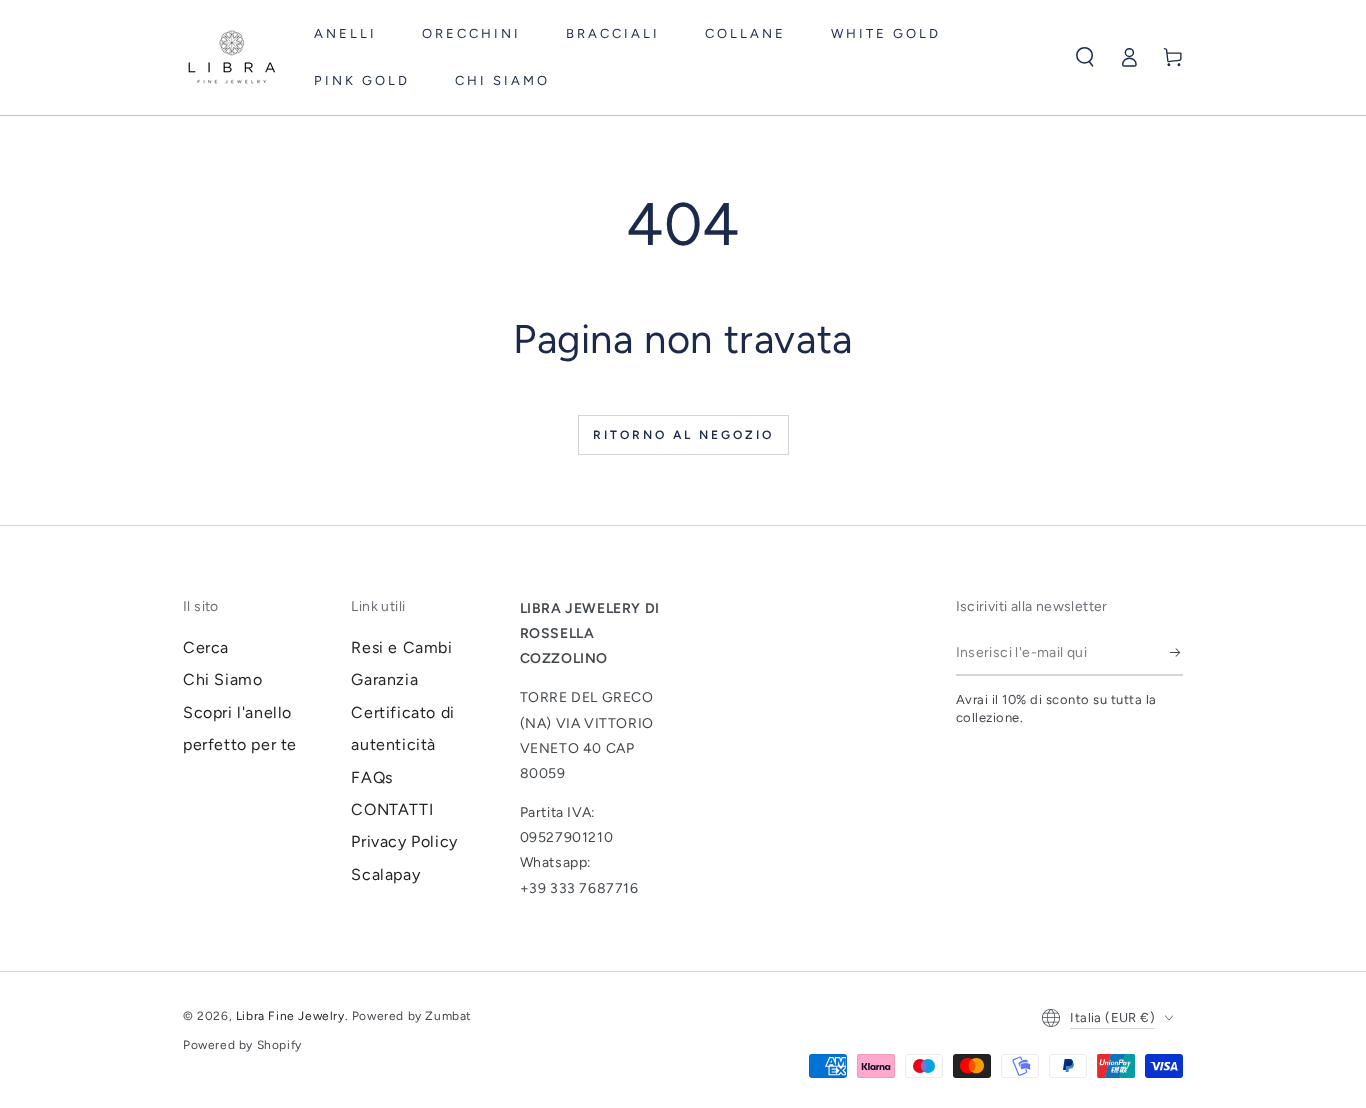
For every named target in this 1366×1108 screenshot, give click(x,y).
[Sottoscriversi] (1176, 653)
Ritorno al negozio (683, 435)
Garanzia (384, 679)
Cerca (206, 647)
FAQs (371, 777)
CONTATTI (392, 809)
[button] (1085, 57)
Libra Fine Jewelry (290, 1016)
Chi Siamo (222, 679)
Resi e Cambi (401, 647)
